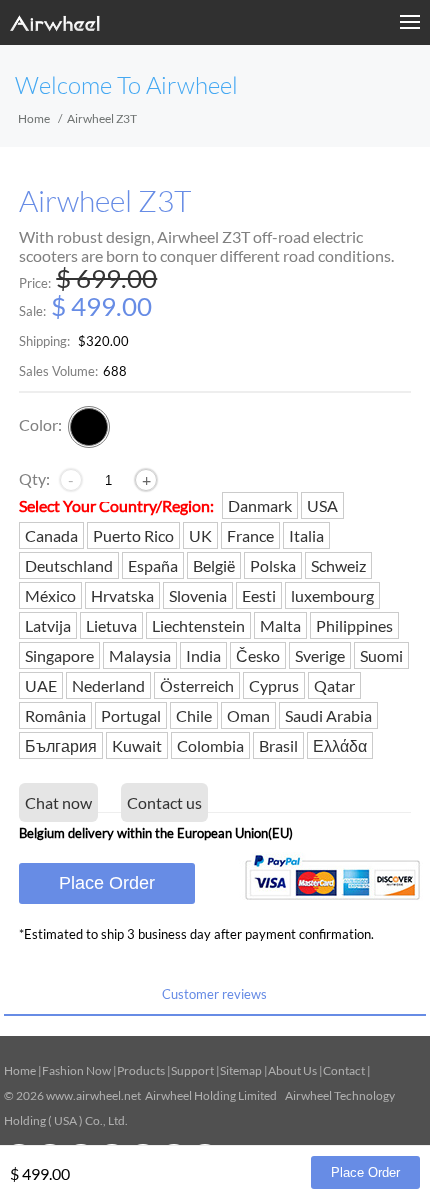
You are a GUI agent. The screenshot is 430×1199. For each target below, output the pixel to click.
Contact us (164, 802)
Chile (194, 715)
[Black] (89, 427)
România (55, 715)
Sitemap (241, 1070)
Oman (248, 715)
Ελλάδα (340, 745)
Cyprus (274, 685)
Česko (258, 655)
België (214, 565)
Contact (344, 1070)
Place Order (107, 883)
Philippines (354, 625)
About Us (292, 1070)
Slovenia (198, 595)
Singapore (59, 655)
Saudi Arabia (328, 715)
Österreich (197, 685)
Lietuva (111, 625)
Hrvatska (122, 595)
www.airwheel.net (93, 1095)
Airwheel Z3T (105, 201)
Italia (306, 535)
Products (141, 1070)
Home (34, 118)
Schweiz (338, 565)
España (153, 565)
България (61, 745)
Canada (51, 535)
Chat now (58, 802)
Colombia (210, 745)
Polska (273, 565)
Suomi (381, 655)
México (50, 595)
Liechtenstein (198, 625)
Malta (280, 625)
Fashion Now (76, 1070)
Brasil (278, 745)
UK (200, 535)
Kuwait (137, 745)
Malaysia (140, 655)
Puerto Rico (133, 535)
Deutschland (69, 565)
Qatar (334, 685)
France (250, 535)
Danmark (260, 505)
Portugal (131, 715)
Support (192, 1070)
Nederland (108, 685)
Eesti (259, 595)
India (203, 655)
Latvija (48, 625)
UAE (41, 685)
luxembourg (332, 595)
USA (322, 505)
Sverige (320, 655)
